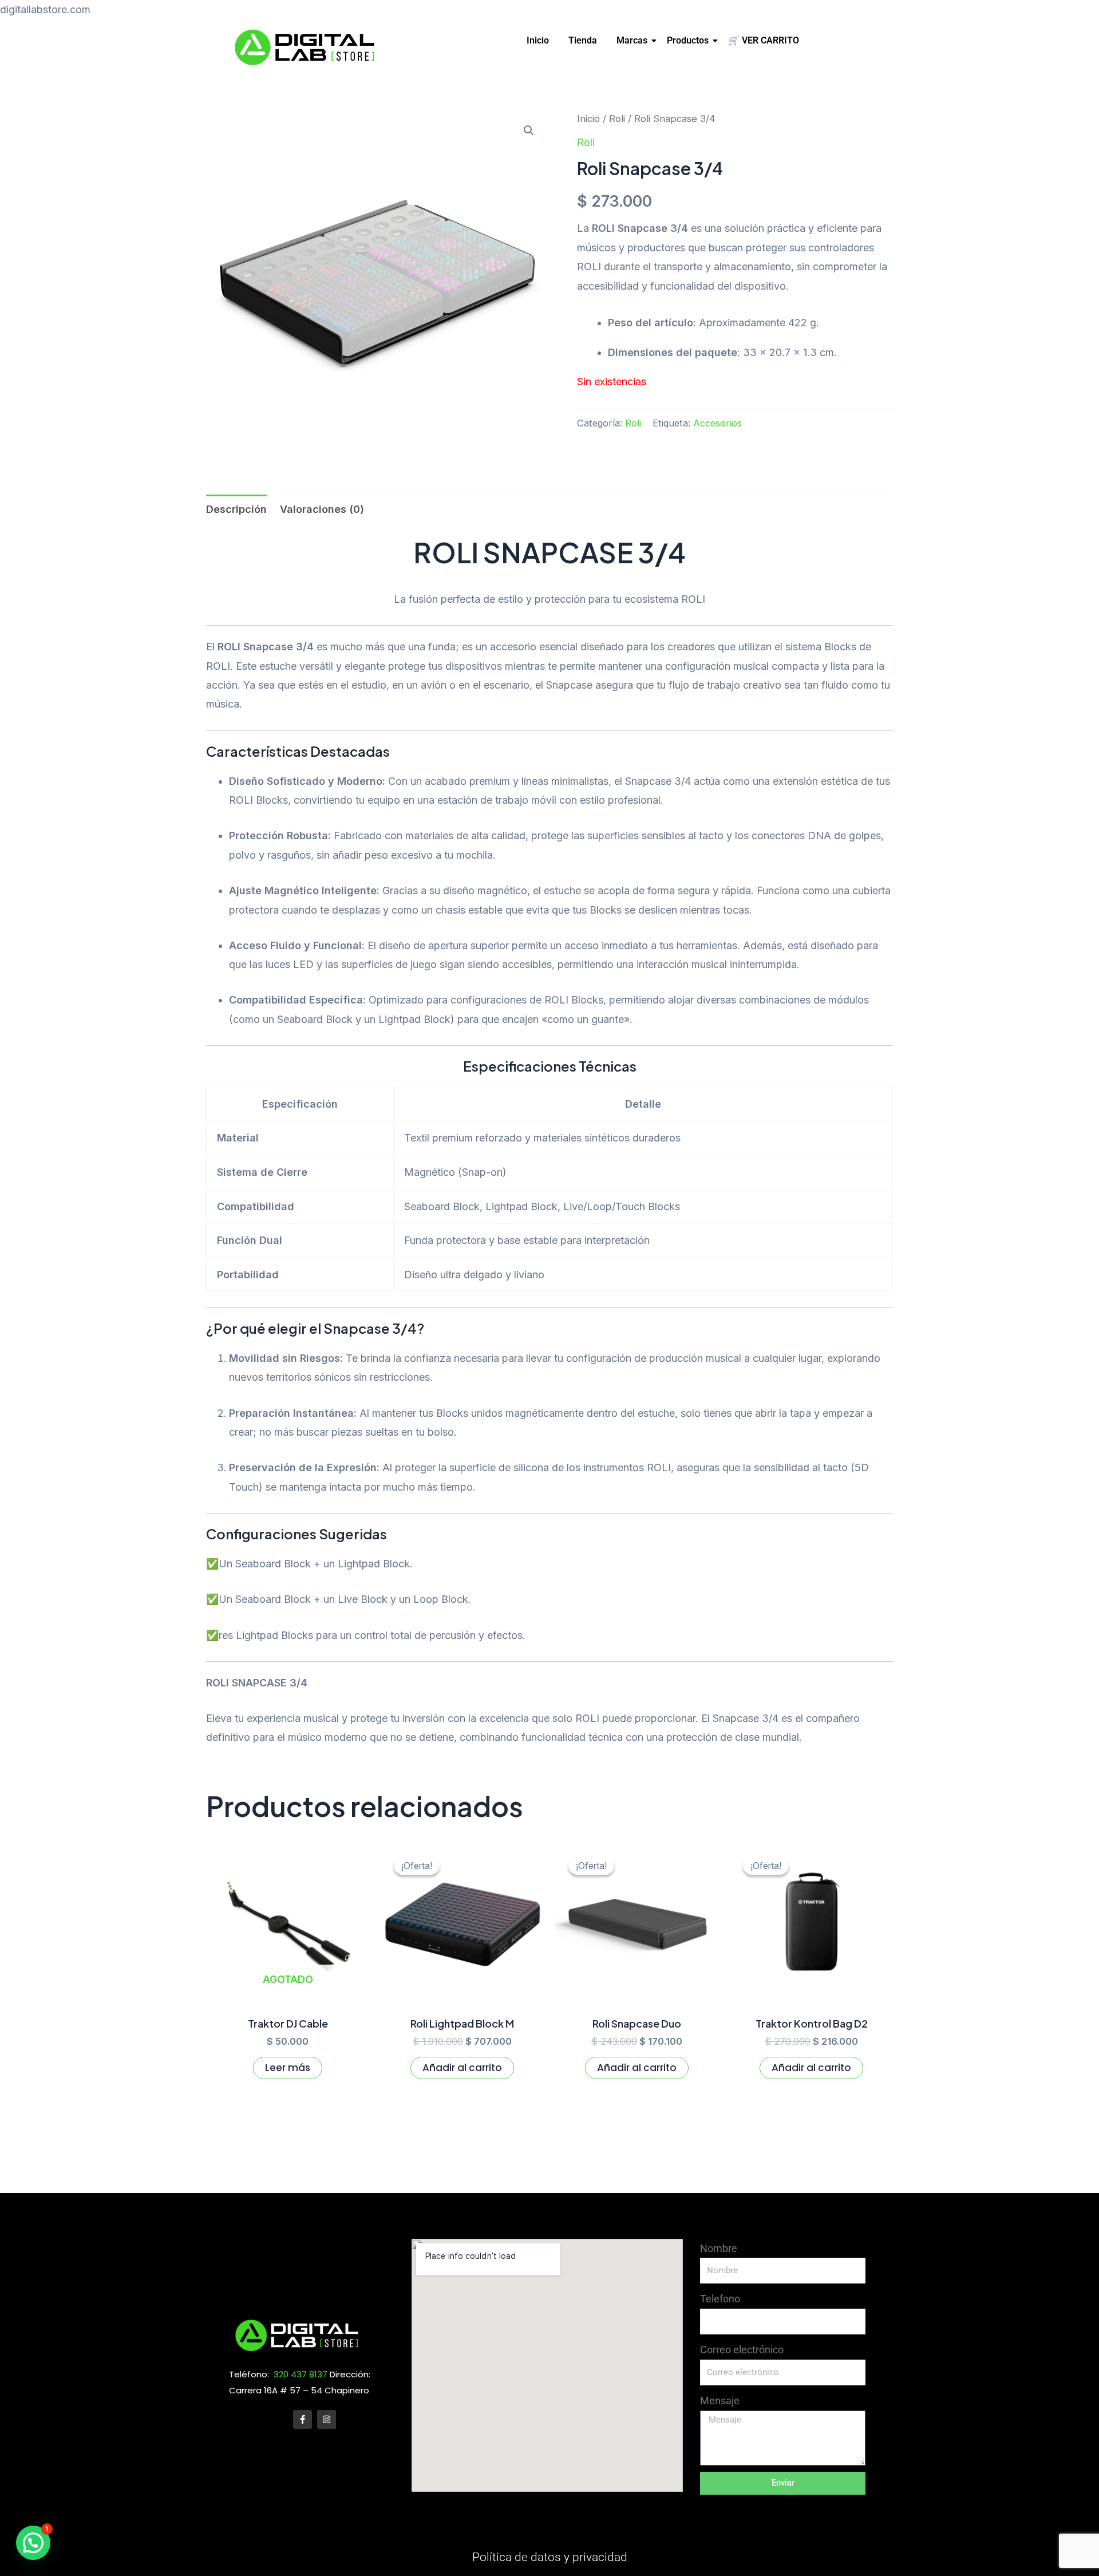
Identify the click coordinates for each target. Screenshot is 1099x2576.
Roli (617, 118)
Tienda (583, 40)
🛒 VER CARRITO (764, 40)
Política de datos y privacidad (550, 2557)
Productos (688, 40)
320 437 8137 (301, 2374)
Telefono (720, 2299)
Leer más (288, 2068)
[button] (529, 131)
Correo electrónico (742, 2350)
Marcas (632, 40)
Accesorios (717, 423)
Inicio (538, 40)
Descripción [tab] (236, 509)
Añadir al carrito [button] (462, 2068)
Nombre (719, 2248)
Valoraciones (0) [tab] (322, 509)
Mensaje (720, 2401)
